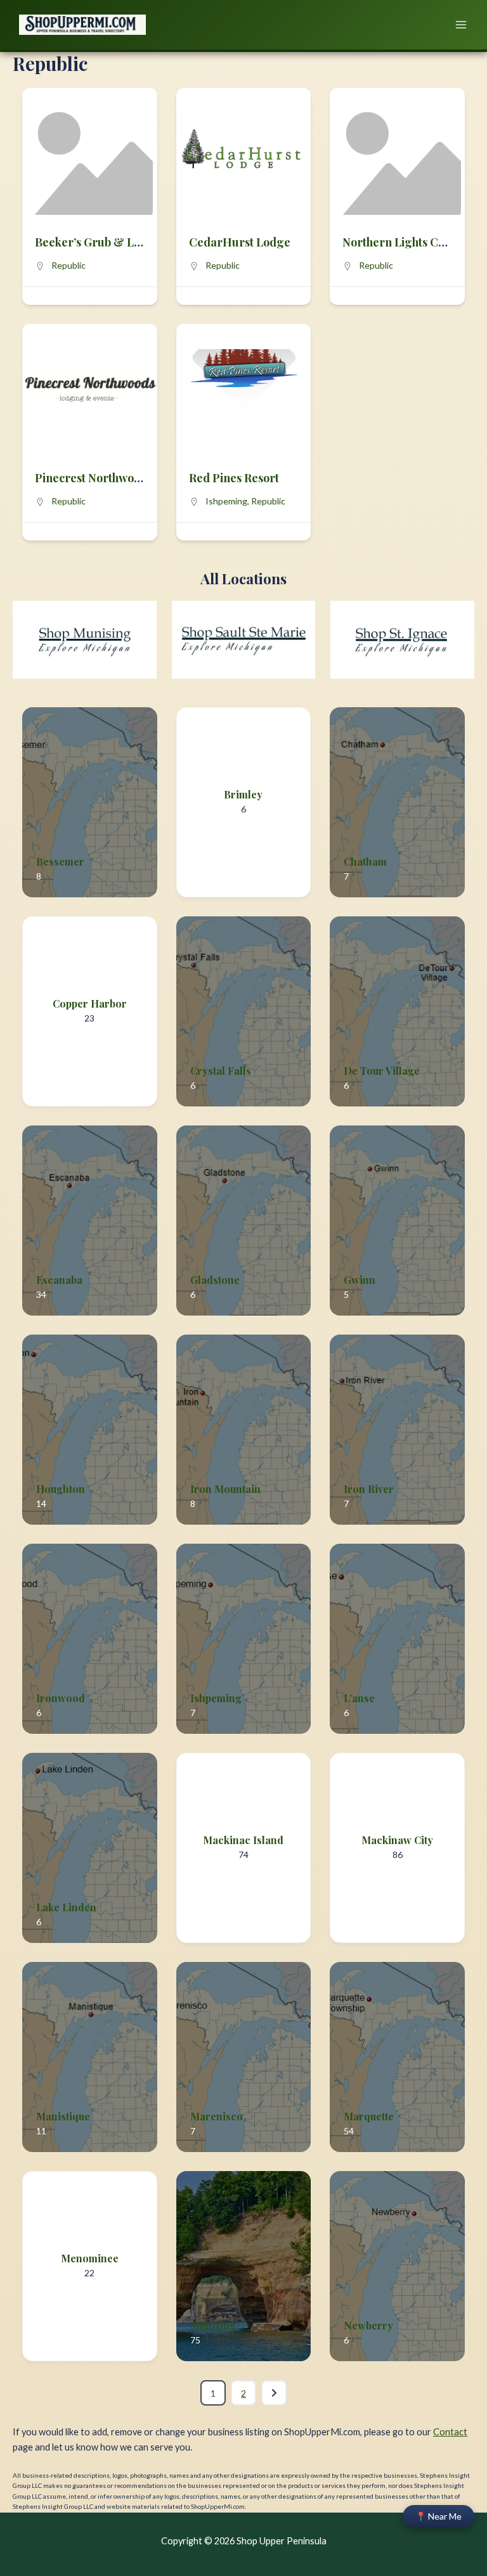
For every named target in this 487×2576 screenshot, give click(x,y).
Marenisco (217, 2116)
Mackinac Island (243, 1840)
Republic (68, 265)
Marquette (369, 2116)
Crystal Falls (221, 1071)
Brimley (243, 794)
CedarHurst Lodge (240, 242)
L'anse (359, 1698)
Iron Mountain (225, 1489)
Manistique (63, 2116)
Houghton (61, 1489)
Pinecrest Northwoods (94, 478)
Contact (450, 2432)
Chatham (365, 862)
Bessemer (60, 862)
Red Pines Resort (234, 478)
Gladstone (215, 1280)
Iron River (369, 1489)
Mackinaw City (397, 1840)
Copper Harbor (90, 1003)
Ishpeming (226, 501)
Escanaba (59, 1280)
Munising (213, 2325)
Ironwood (61, 1698)
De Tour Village (382, 1071)
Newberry (368, 2325)
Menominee (90, 2258)
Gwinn (360, 1280)
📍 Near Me (438, 2516)
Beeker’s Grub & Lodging (104, 242)
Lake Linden (66, 1907)
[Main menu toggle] (461, 25)
